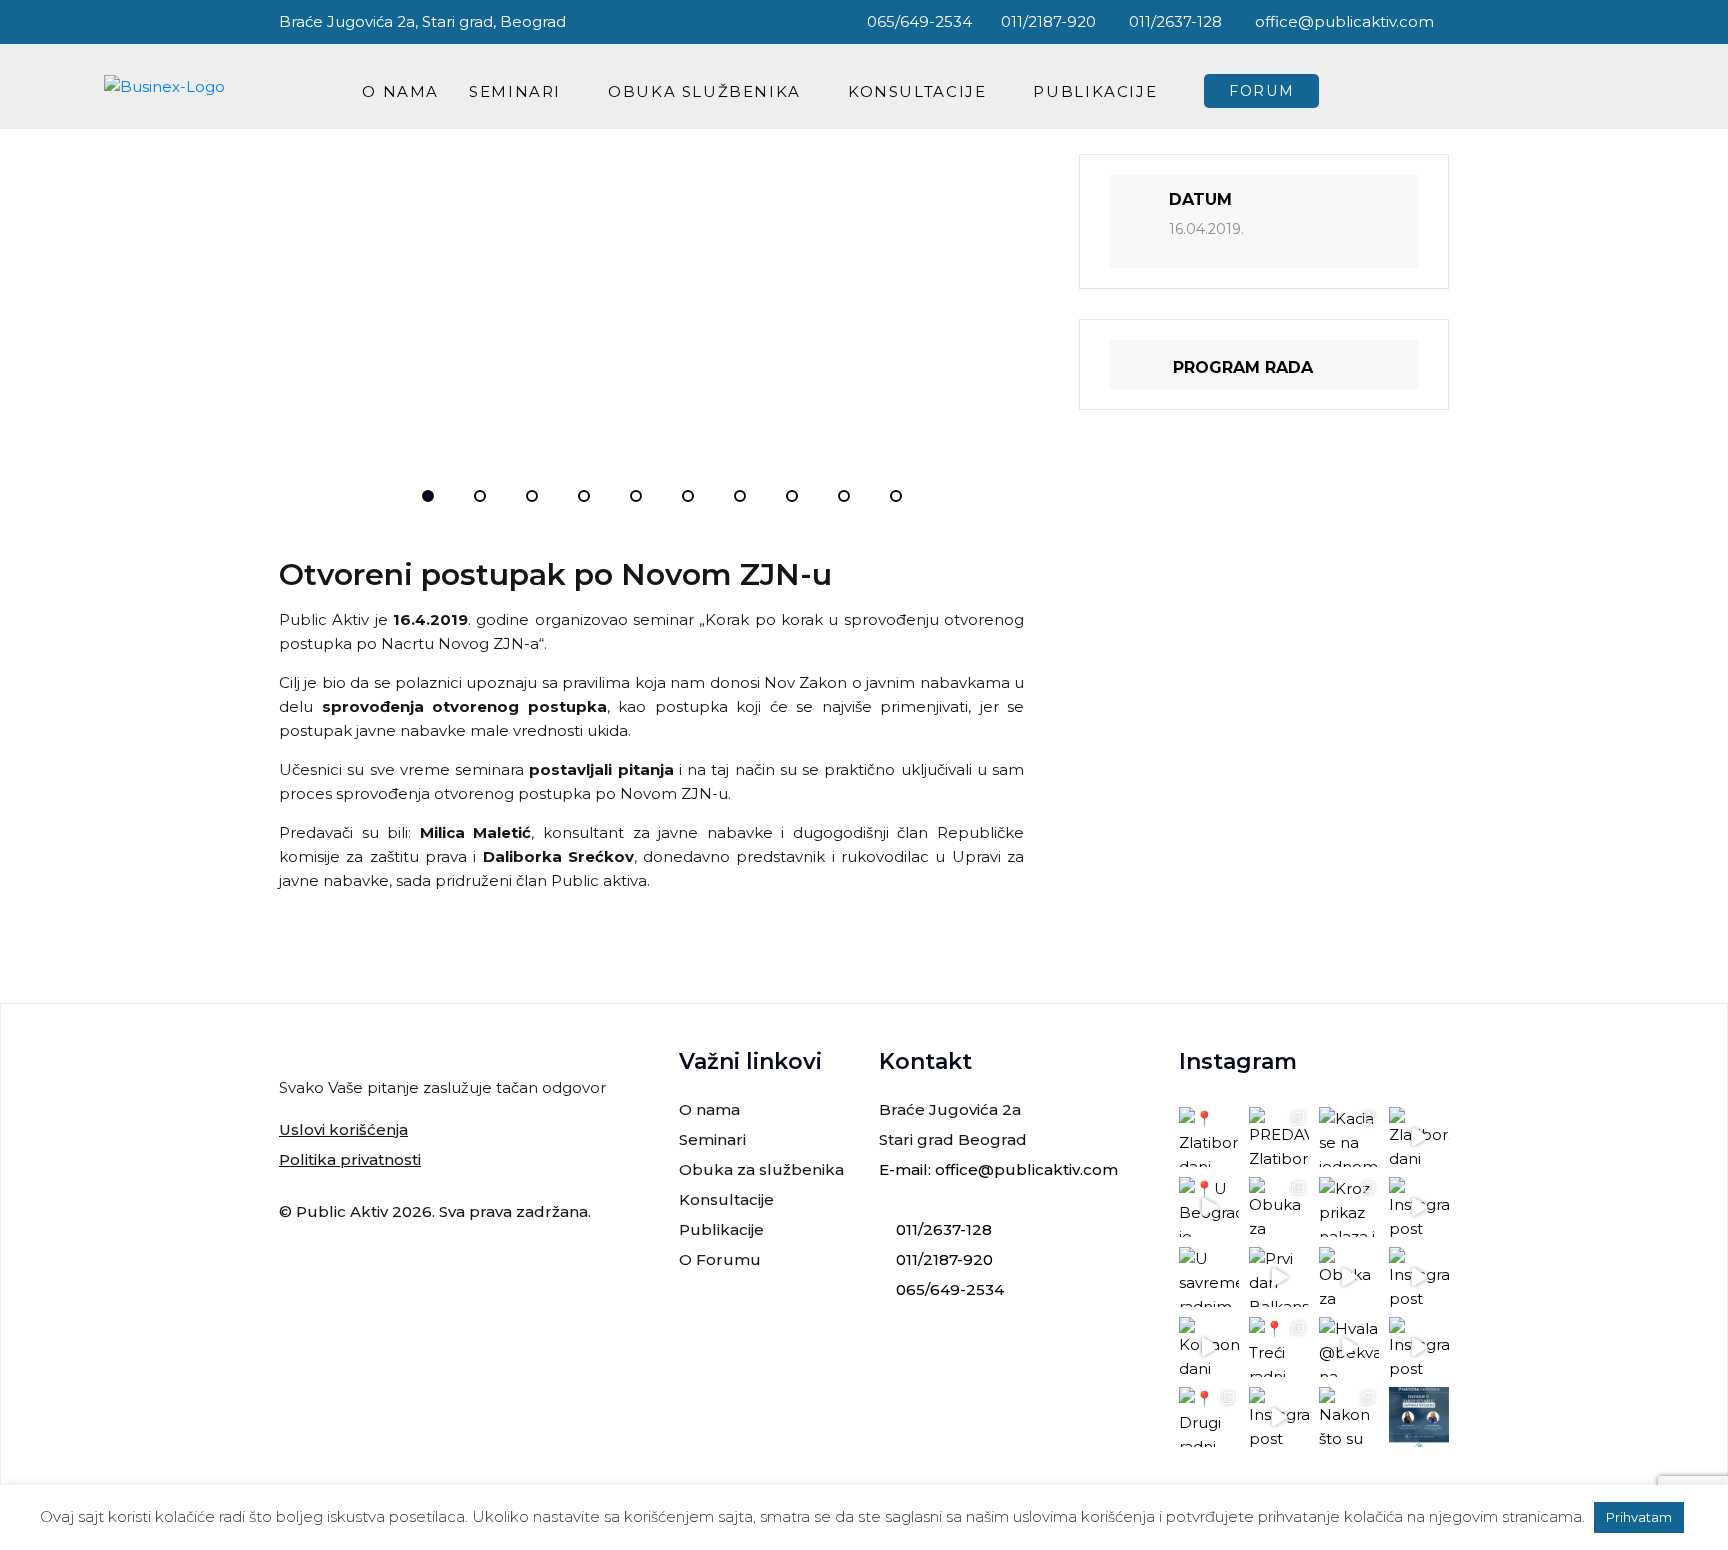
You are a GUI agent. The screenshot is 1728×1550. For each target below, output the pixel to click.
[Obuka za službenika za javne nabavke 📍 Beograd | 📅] (1279, 1207)
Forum (1261, 91)
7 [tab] (740, 496)
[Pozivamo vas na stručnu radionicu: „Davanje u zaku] (1419, 1417)
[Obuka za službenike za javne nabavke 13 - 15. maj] (1349, 1277)
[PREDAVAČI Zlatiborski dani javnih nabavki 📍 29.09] (1279, 1137)
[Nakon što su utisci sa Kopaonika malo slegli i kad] (1349, 1417)
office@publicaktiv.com (1342, 21)
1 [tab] (428, 496)
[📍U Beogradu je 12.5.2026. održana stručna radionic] (1209, 1207)
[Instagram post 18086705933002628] (1419, 1347)
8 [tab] (792, 496)
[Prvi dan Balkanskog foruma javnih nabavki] (1279, 1277)
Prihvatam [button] (1639, 1517)
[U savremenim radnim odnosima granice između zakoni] (1209, 1277)
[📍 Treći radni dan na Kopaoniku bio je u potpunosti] (1279, 1347)
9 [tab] (844, 496)
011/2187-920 (1048, 21)
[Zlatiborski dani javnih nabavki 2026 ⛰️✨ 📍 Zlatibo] (1419, 1137)
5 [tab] (636, 496)
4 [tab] (584, 496)
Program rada (1243, 367)
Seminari (515, 91)
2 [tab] (480, 496)
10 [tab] (896, 496)
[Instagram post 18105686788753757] (1419, 1207)
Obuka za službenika (761, 1169)
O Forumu (720, 1259)
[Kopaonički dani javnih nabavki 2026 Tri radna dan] (1209, 1347)
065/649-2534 (917, 21)
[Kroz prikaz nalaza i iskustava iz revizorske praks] (1349, 1207)
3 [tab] (532, 496)
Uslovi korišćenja (343, 1129)
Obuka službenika (704, 91)
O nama (400, 91)
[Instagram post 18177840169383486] (1419, 1277)
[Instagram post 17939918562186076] (1279, 1417)
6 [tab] (688, 496)
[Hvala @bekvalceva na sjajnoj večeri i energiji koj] (1349, 1347)
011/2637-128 (1173, 21)
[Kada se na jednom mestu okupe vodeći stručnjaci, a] (1349, 1137)
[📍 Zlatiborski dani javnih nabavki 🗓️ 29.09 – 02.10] (1209, 1137)
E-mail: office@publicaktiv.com (998, 1169)
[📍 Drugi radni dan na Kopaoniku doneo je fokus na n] (1209, 1417)
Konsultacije (917, 91)
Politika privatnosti (350, 1159)
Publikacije (1095, 91)
